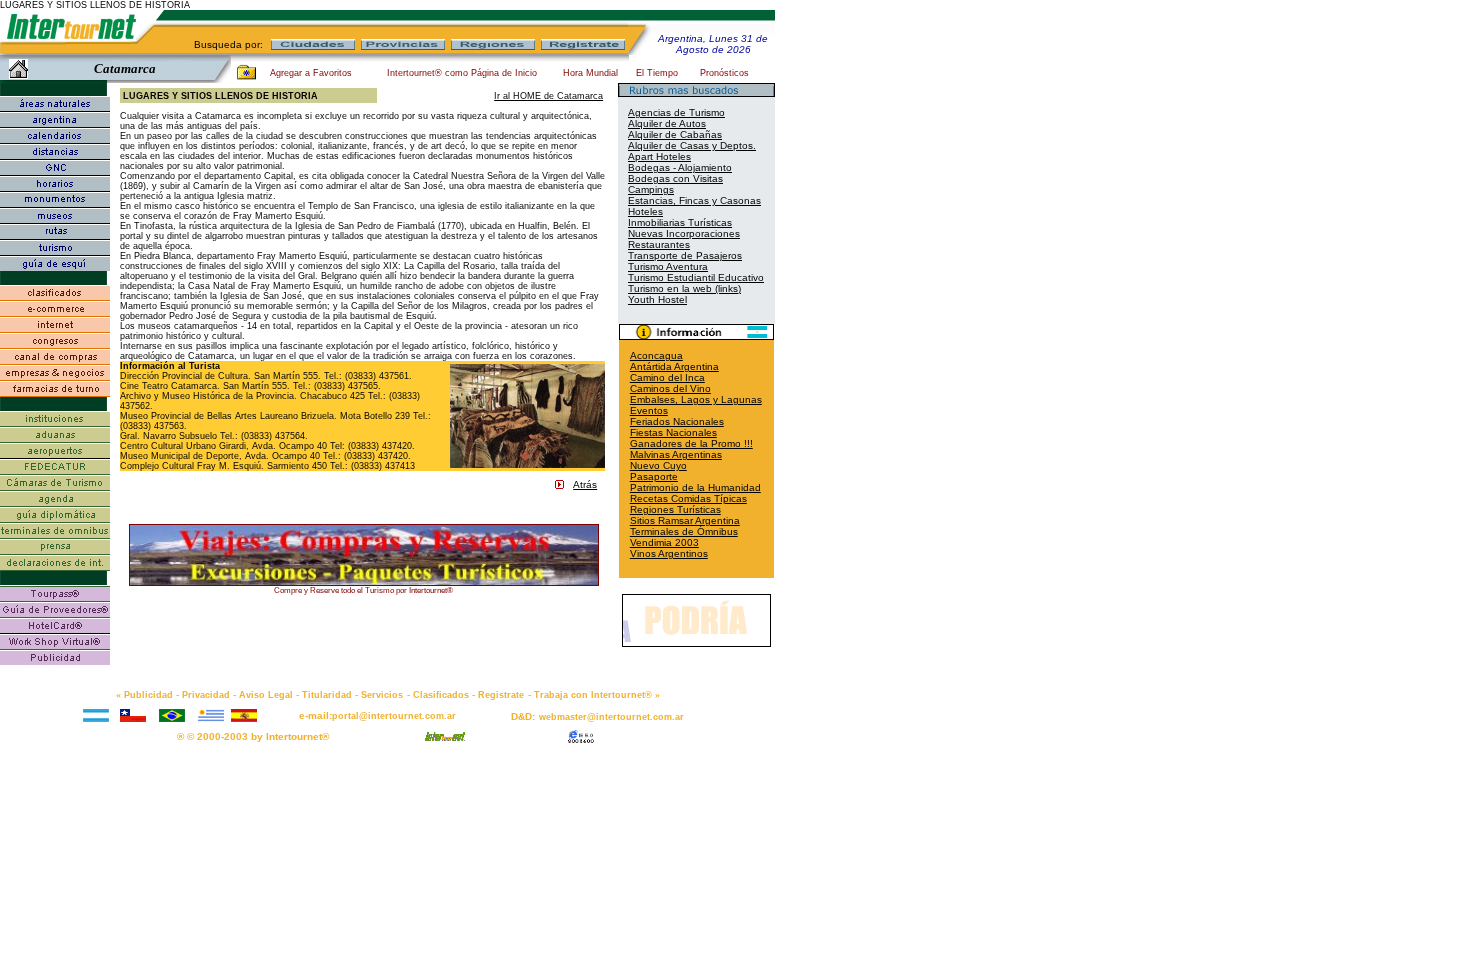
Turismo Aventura (668, 266)
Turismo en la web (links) (684, 288)
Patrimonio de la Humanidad (695, 487)
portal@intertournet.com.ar (394, 716)
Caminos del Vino (670, 388)
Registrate (501, 695)
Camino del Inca (667, 377)
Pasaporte (654, 476)
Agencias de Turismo (676, 112)
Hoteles (645, 211)
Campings (651, 189)
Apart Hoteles (659, 156)
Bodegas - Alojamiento (680, 167)
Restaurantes (659, 244)
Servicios (382, 695)
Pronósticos (724, 73)
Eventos (649, 410)
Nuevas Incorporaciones (684, 233)
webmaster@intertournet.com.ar (611, 717)
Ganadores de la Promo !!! (691, 443)
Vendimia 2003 (664, 542)
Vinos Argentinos (669, 553)
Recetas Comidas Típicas (688, 498)
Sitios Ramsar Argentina (685, 520)
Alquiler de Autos (667, 123)
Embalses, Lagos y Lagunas (696, 399)
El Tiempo (657, 73)
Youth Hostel (657, 299)
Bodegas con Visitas (675, 178)
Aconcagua (656, 355)
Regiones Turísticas (675, 509)
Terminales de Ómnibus (684, 531)
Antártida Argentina (674, 366)
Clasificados (441, 695)
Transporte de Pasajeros (685, 255)
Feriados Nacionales (677, 421)
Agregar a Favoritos (311, 73)
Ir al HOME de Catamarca (548, 96)
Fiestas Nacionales (673, 432)
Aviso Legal (266, 695)
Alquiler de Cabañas (675, 134)
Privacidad (206, 695)
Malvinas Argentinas (676, 454)
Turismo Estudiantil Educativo (696, 277)
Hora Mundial (590, 73)
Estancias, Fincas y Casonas (694, 200)
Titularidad (327, 695)
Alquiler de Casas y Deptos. (692, 145)
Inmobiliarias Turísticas (680, 222)
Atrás (585, 484)
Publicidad (148, 695)
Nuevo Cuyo (658, 465)
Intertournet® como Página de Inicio (462, 73)
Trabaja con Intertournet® (593, 695)
